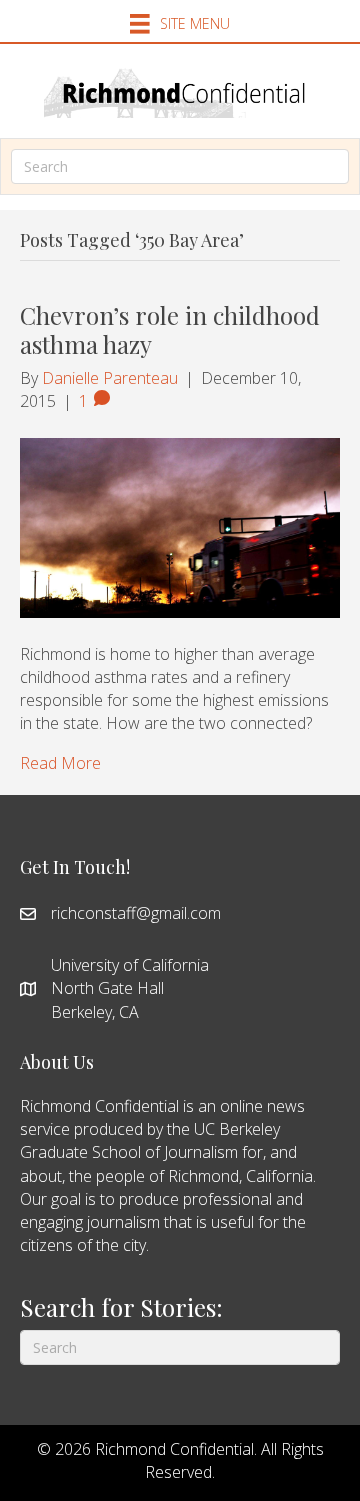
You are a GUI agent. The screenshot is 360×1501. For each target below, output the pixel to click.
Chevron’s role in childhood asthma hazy (170, 329)
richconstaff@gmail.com (136, 913)
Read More (60, 763)
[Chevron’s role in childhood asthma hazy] (180, 526)
